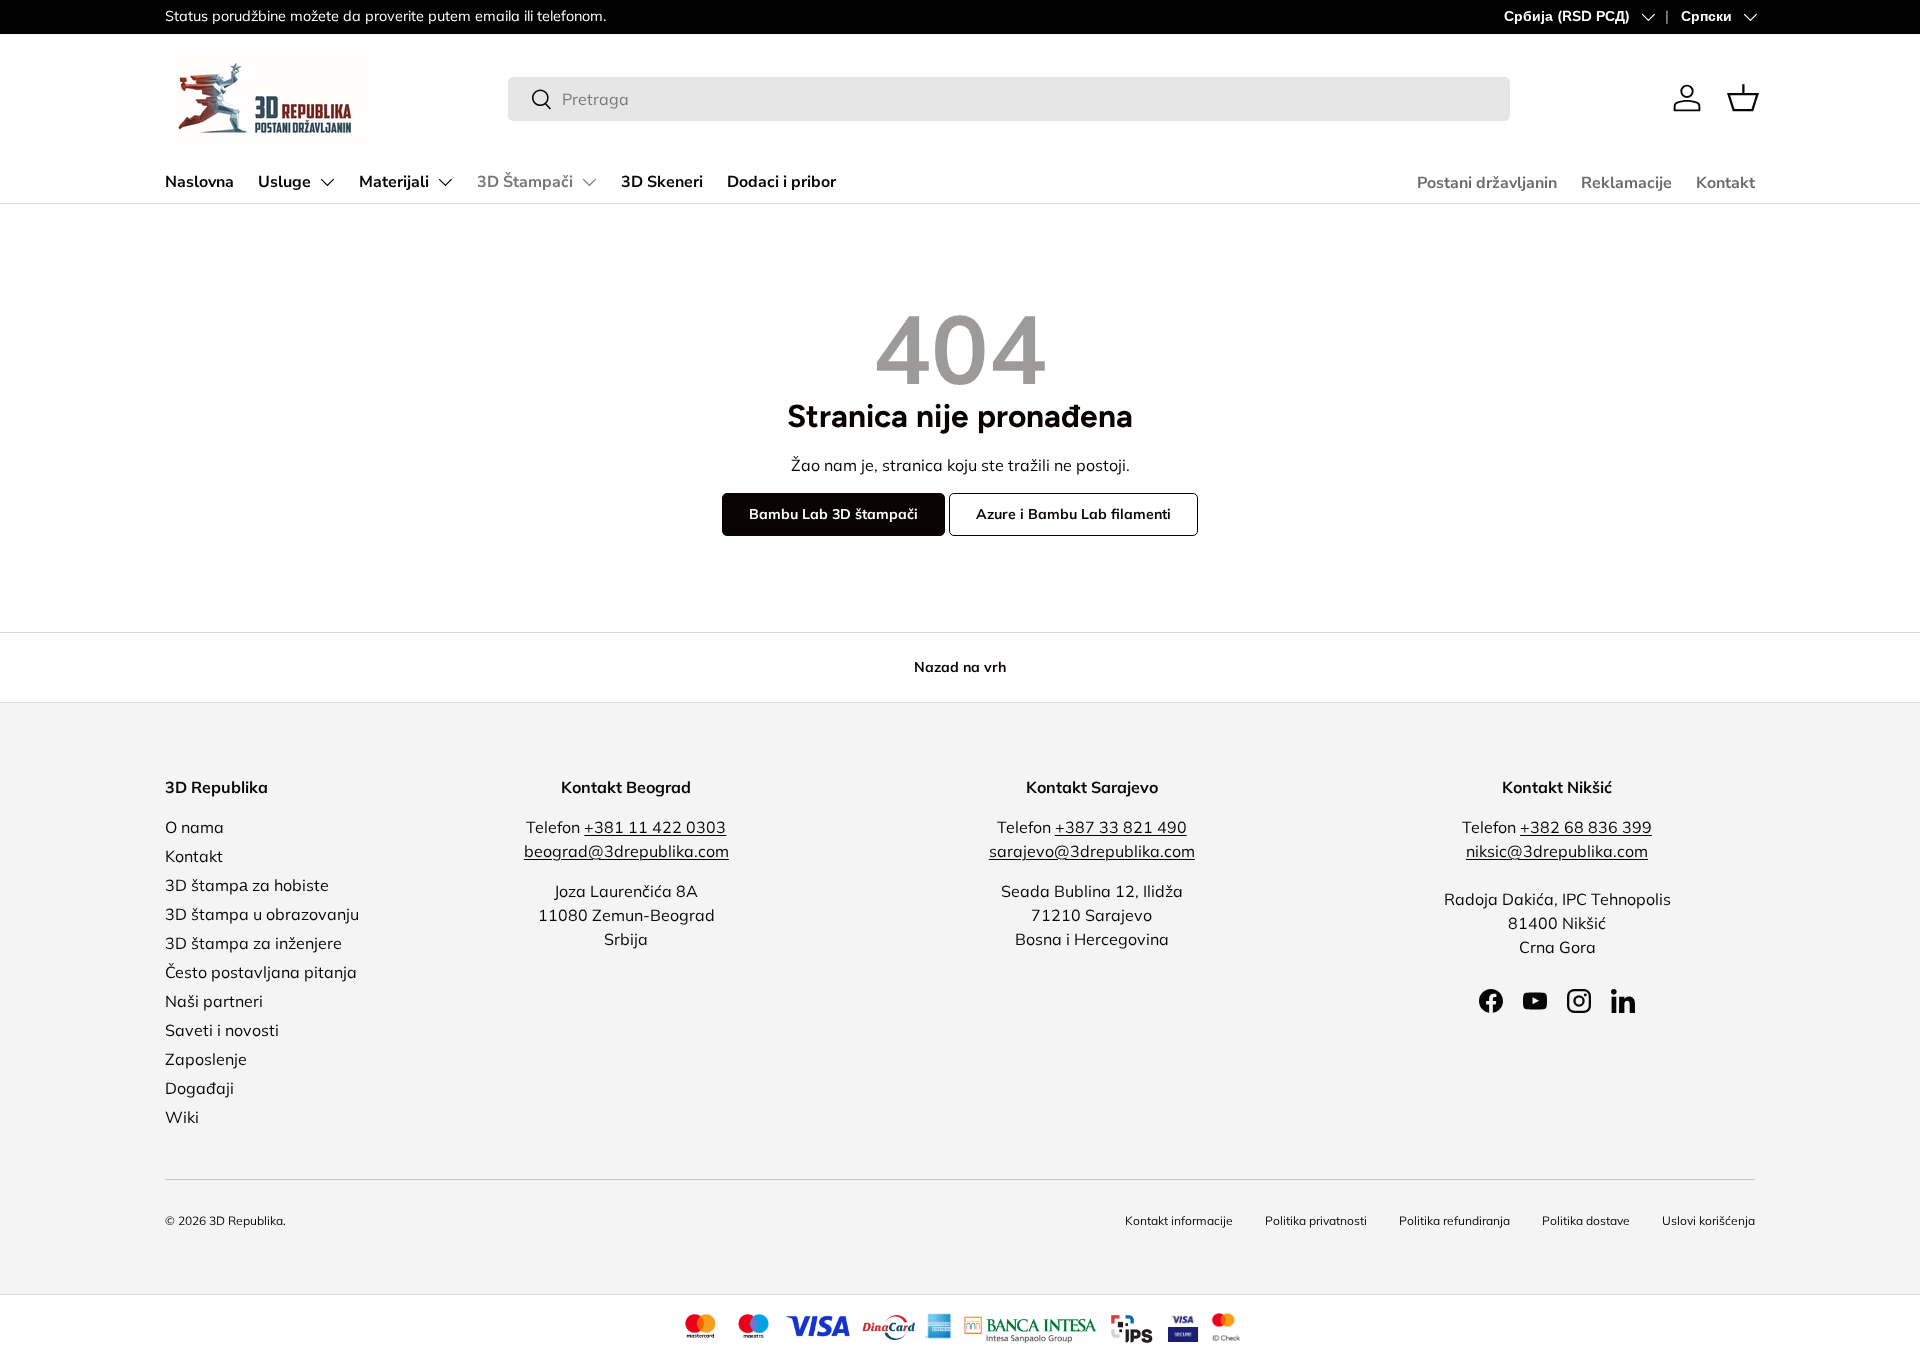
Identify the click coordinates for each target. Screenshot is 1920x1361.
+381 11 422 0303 (655, 827)
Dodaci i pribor (781, 182)
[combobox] (1008, 99)
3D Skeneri (662, 182)
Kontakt (1725, 183)
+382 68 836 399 (1586, 827)
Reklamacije (1626, 183)
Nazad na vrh (960, 667)
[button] (1743, 98)
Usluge (284, 182)
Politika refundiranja (1454, 1220)
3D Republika (246, 1220)
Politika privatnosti (1316, 1220)
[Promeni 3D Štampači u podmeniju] (589, 182)
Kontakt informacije (1179, 1220)
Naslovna (199, 182)
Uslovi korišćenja (1708, 1220)
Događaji (199, 1088)
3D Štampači (525, 182)
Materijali (394, 182)
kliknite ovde (756, 16)
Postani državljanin (1487, 183)
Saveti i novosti (222, 1030)
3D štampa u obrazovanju (262, 914)
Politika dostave (1586, 1220)
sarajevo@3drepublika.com (1092, 851)
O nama (194, 827)
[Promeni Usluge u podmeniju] (327, 182)
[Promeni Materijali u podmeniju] (445, 182)
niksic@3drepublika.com (1557, 851)
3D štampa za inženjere (253, 943)
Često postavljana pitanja (261, 972)
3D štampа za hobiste (247, 885)
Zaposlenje (206, 1059)
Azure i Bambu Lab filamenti (1073, 514)
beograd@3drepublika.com (626, 851)
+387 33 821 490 (1121, 827)
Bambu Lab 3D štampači (833, 514)
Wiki (182, 1117)
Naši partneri (214, 1001)
